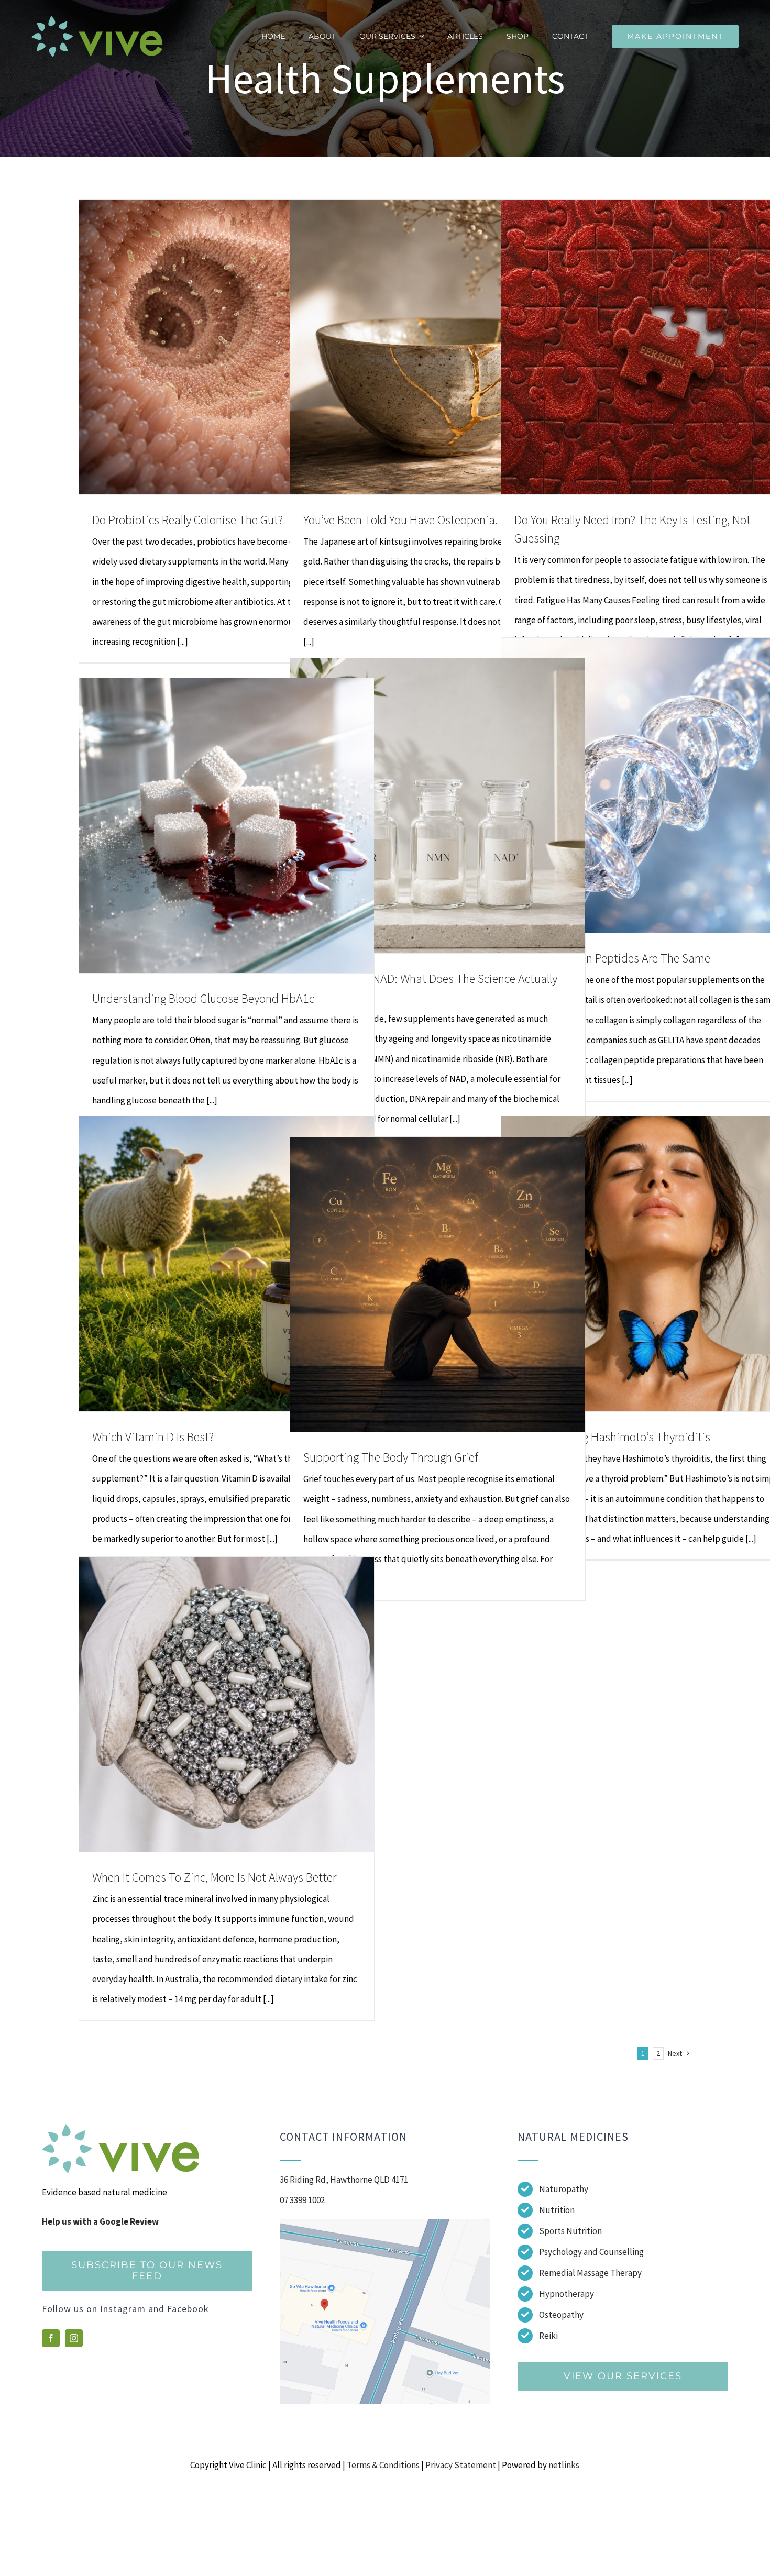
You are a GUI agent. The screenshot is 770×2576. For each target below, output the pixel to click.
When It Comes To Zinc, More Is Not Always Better (214, 1877)
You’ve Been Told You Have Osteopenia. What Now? (430, 520)
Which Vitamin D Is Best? (153, 1437)
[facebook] (51, 2338)
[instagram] (74, 2338)
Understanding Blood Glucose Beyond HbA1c (203, 998)
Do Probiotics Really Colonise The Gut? (188, 520)
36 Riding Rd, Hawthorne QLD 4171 (344, 2180)
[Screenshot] (385, 2223)
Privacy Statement (461, 2465)
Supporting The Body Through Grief (391, 1457)
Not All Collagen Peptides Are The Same (612, 958)
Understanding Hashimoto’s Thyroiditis (612, 1437)
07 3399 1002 (302, 2200)
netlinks (564, 2465)
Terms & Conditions (383, 2465)
